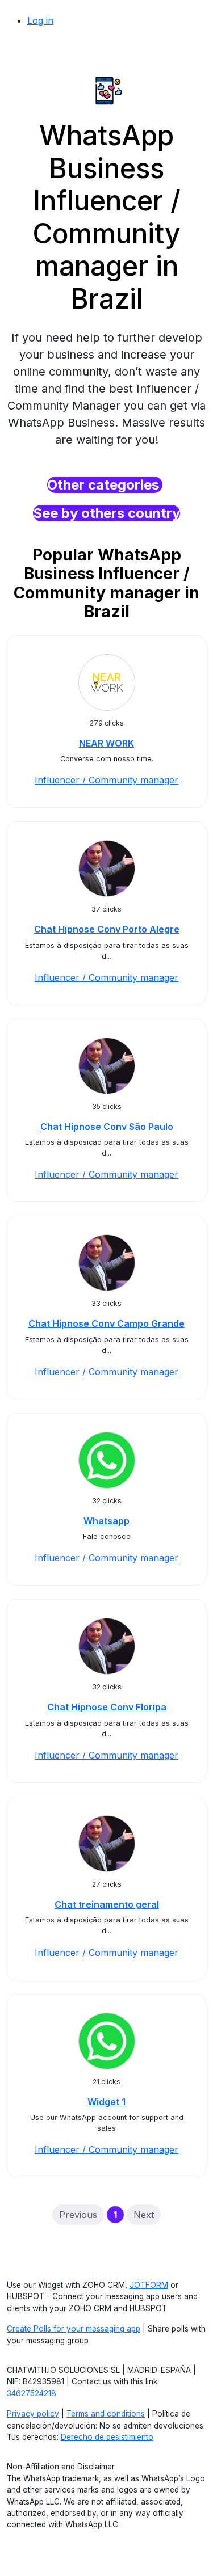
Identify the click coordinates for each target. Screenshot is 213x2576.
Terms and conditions (106, 2414)
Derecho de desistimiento (107, 2437)
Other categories (105, 485)
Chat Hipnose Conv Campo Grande (106, 1323)
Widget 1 (106, 2102)
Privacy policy (33, 2414)
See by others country (106, 513)
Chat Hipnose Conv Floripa (107, 1707)
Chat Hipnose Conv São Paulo (107, 1127)
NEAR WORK (106, 743)
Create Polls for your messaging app (74, 2329)
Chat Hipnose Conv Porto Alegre (107, 929)
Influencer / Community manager (106, 780)
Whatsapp (106, 1521)
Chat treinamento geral (107, 1904)
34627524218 (32, 2393)
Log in (40, 20)
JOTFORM (149, 2285)
